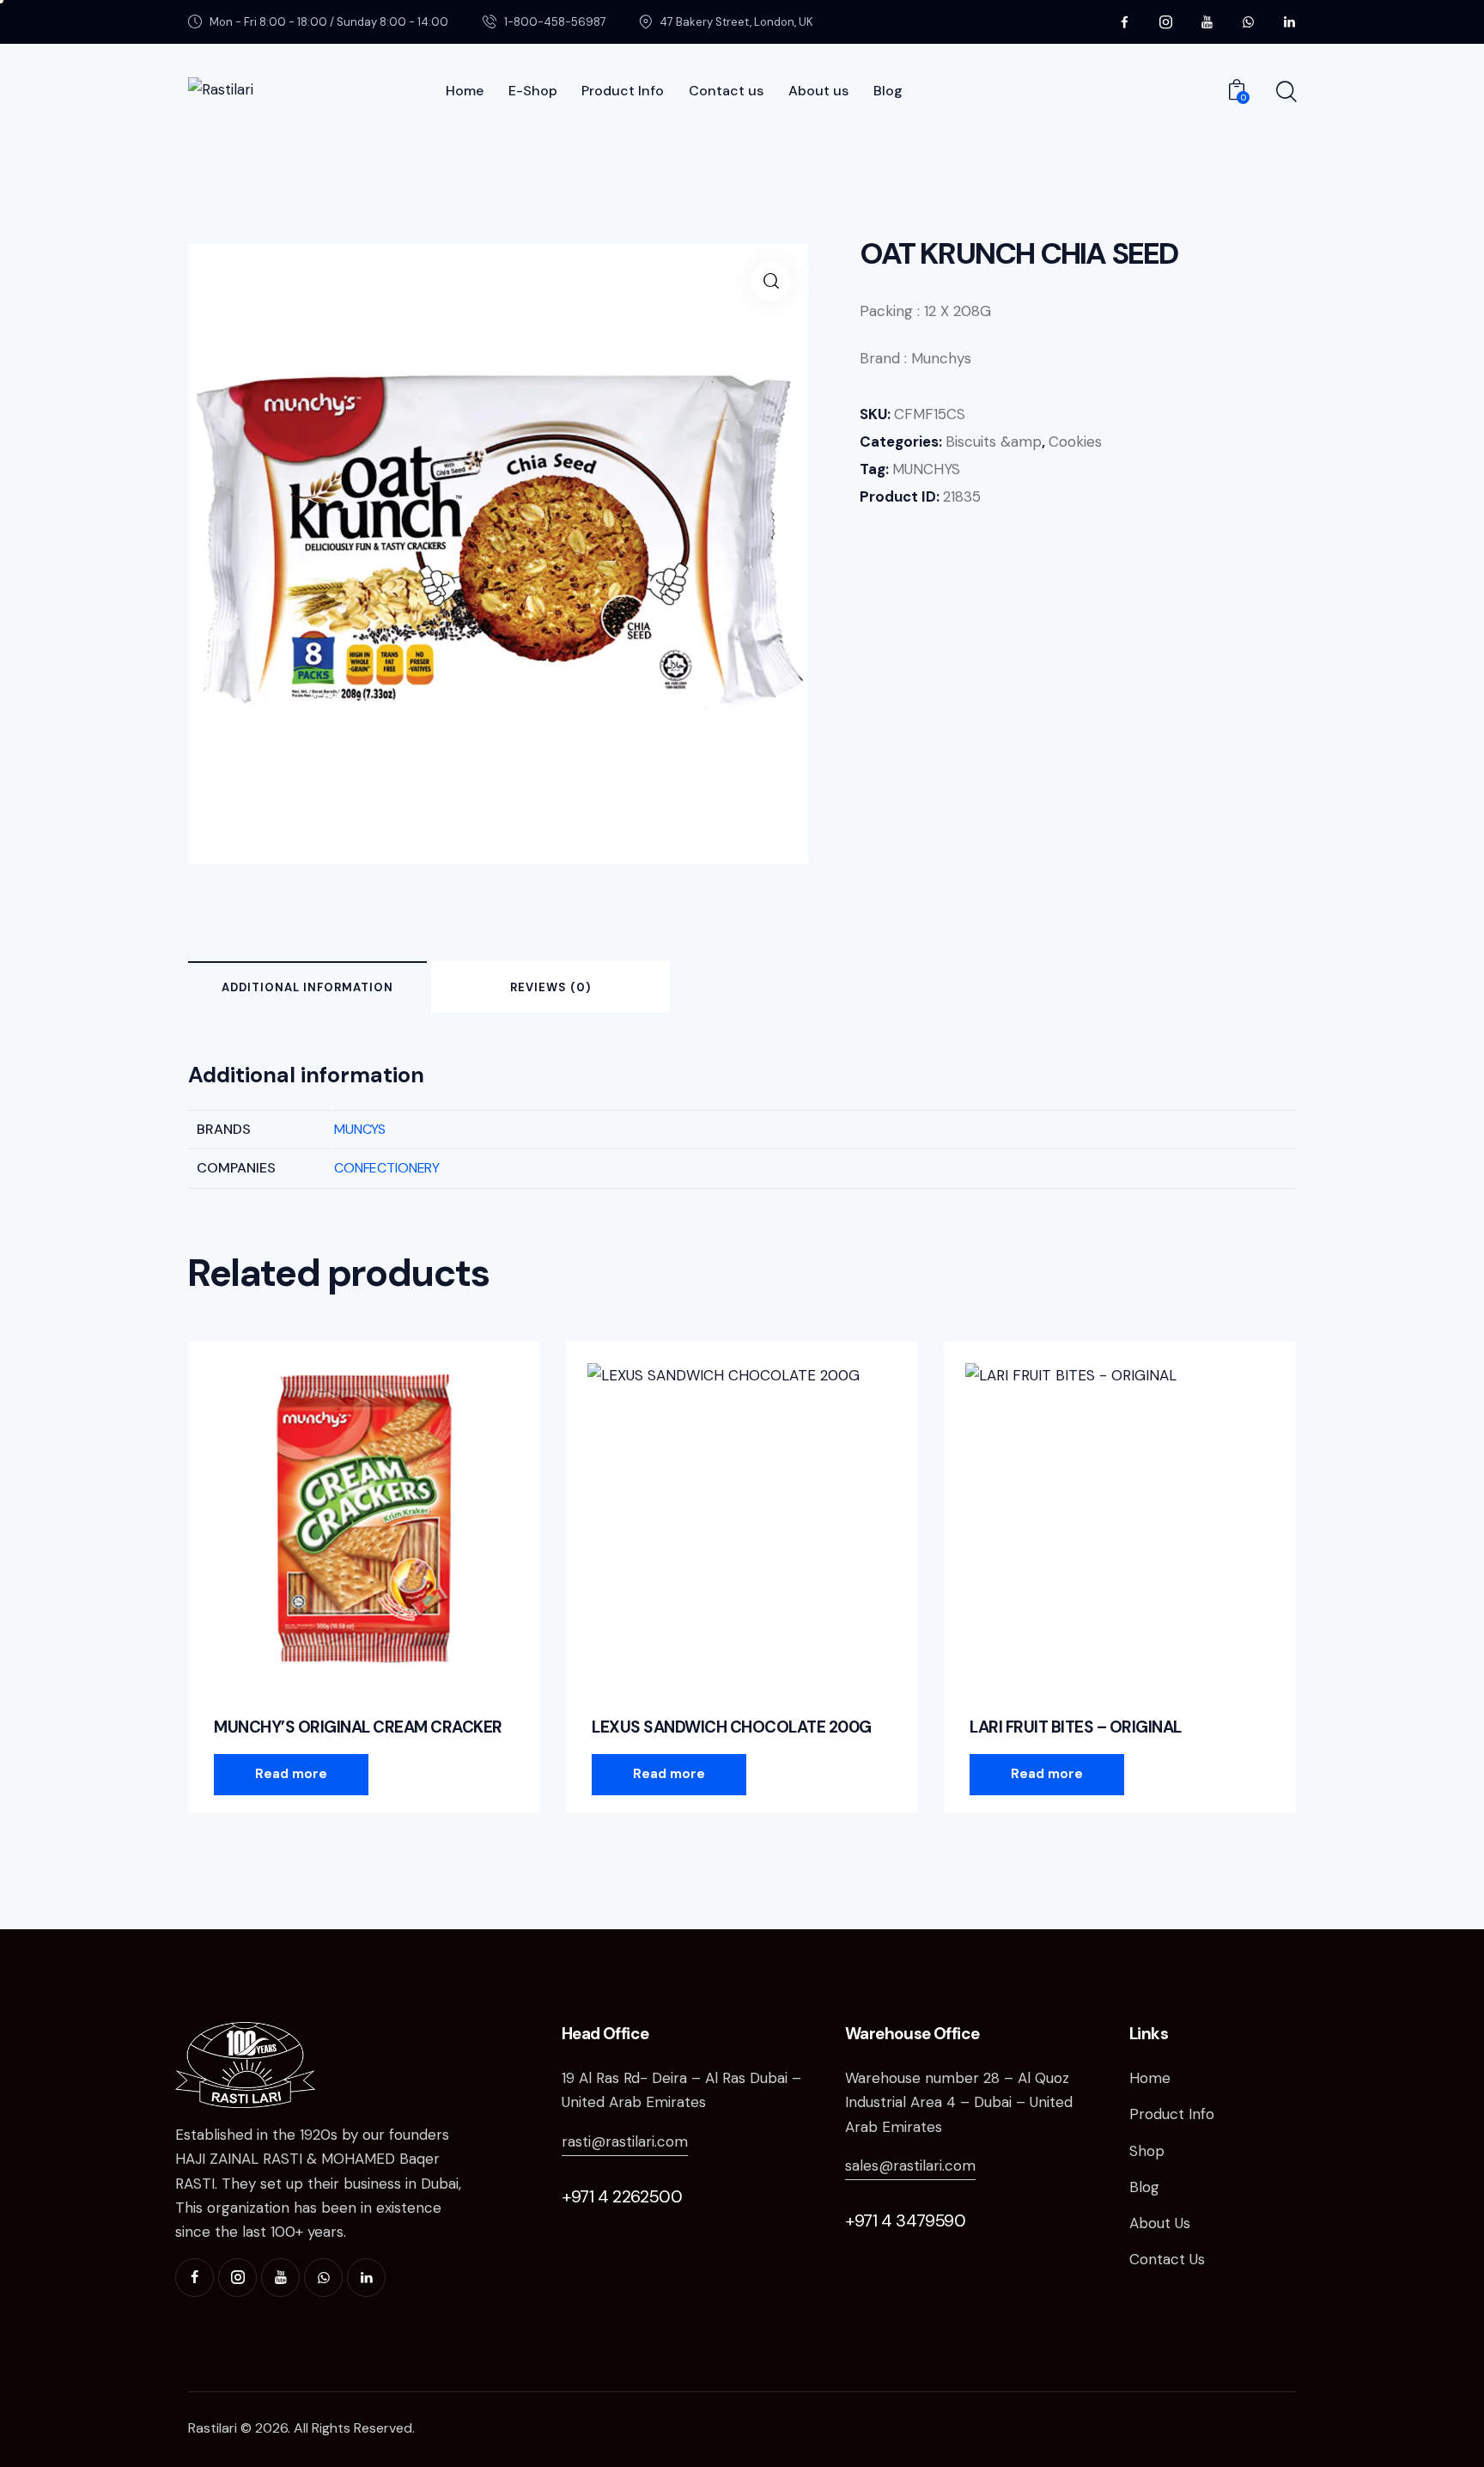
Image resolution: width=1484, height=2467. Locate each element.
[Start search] (1285, 92)
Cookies (1075, 442)
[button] (771, 281)
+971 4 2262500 (622, 2196)
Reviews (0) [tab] (550, 987)
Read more (291, 1774)
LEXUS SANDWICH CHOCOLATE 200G (732, 1727)
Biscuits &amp (994, 442)
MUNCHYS (926, 469)
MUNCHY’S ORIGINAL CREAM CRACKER (358, 1727)
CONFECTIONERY (387, 1168)
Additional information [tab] (307, 987)
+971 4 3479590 (905, 2220)
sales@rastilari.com (910, 2165)
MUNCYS (360, 1129)
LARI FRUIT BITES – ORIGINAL (1076, 1727)
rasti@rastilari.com (625, 2141)
